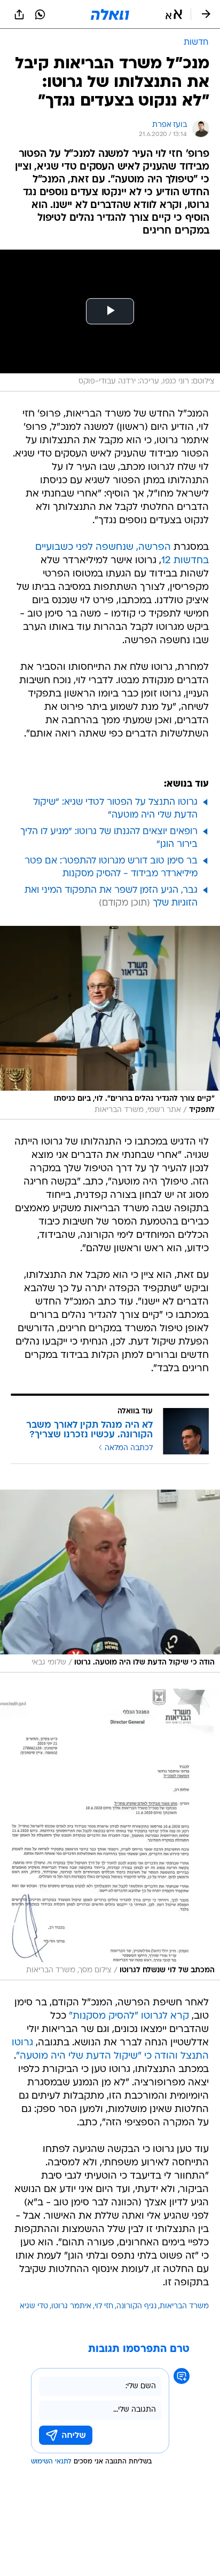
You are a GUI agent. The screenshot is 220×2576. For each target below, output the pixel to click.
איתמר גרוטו (71, 2306)
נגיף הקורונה (136, 2306)
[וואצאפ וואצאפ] (40, 14)
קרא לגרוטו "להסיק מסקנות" (129, 2016)
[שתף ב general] (19, 14)
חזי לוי (104, 2306)
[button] (174, 14)
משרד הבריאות (184, 2306)
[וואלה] (110, 14)
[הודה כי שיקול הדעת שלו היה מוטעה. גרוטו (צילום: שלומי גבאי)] (110, 1581)
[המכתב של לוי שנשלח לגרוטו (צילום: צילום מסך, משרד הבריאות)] (110, 1834)
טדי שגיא (34, 2306)
